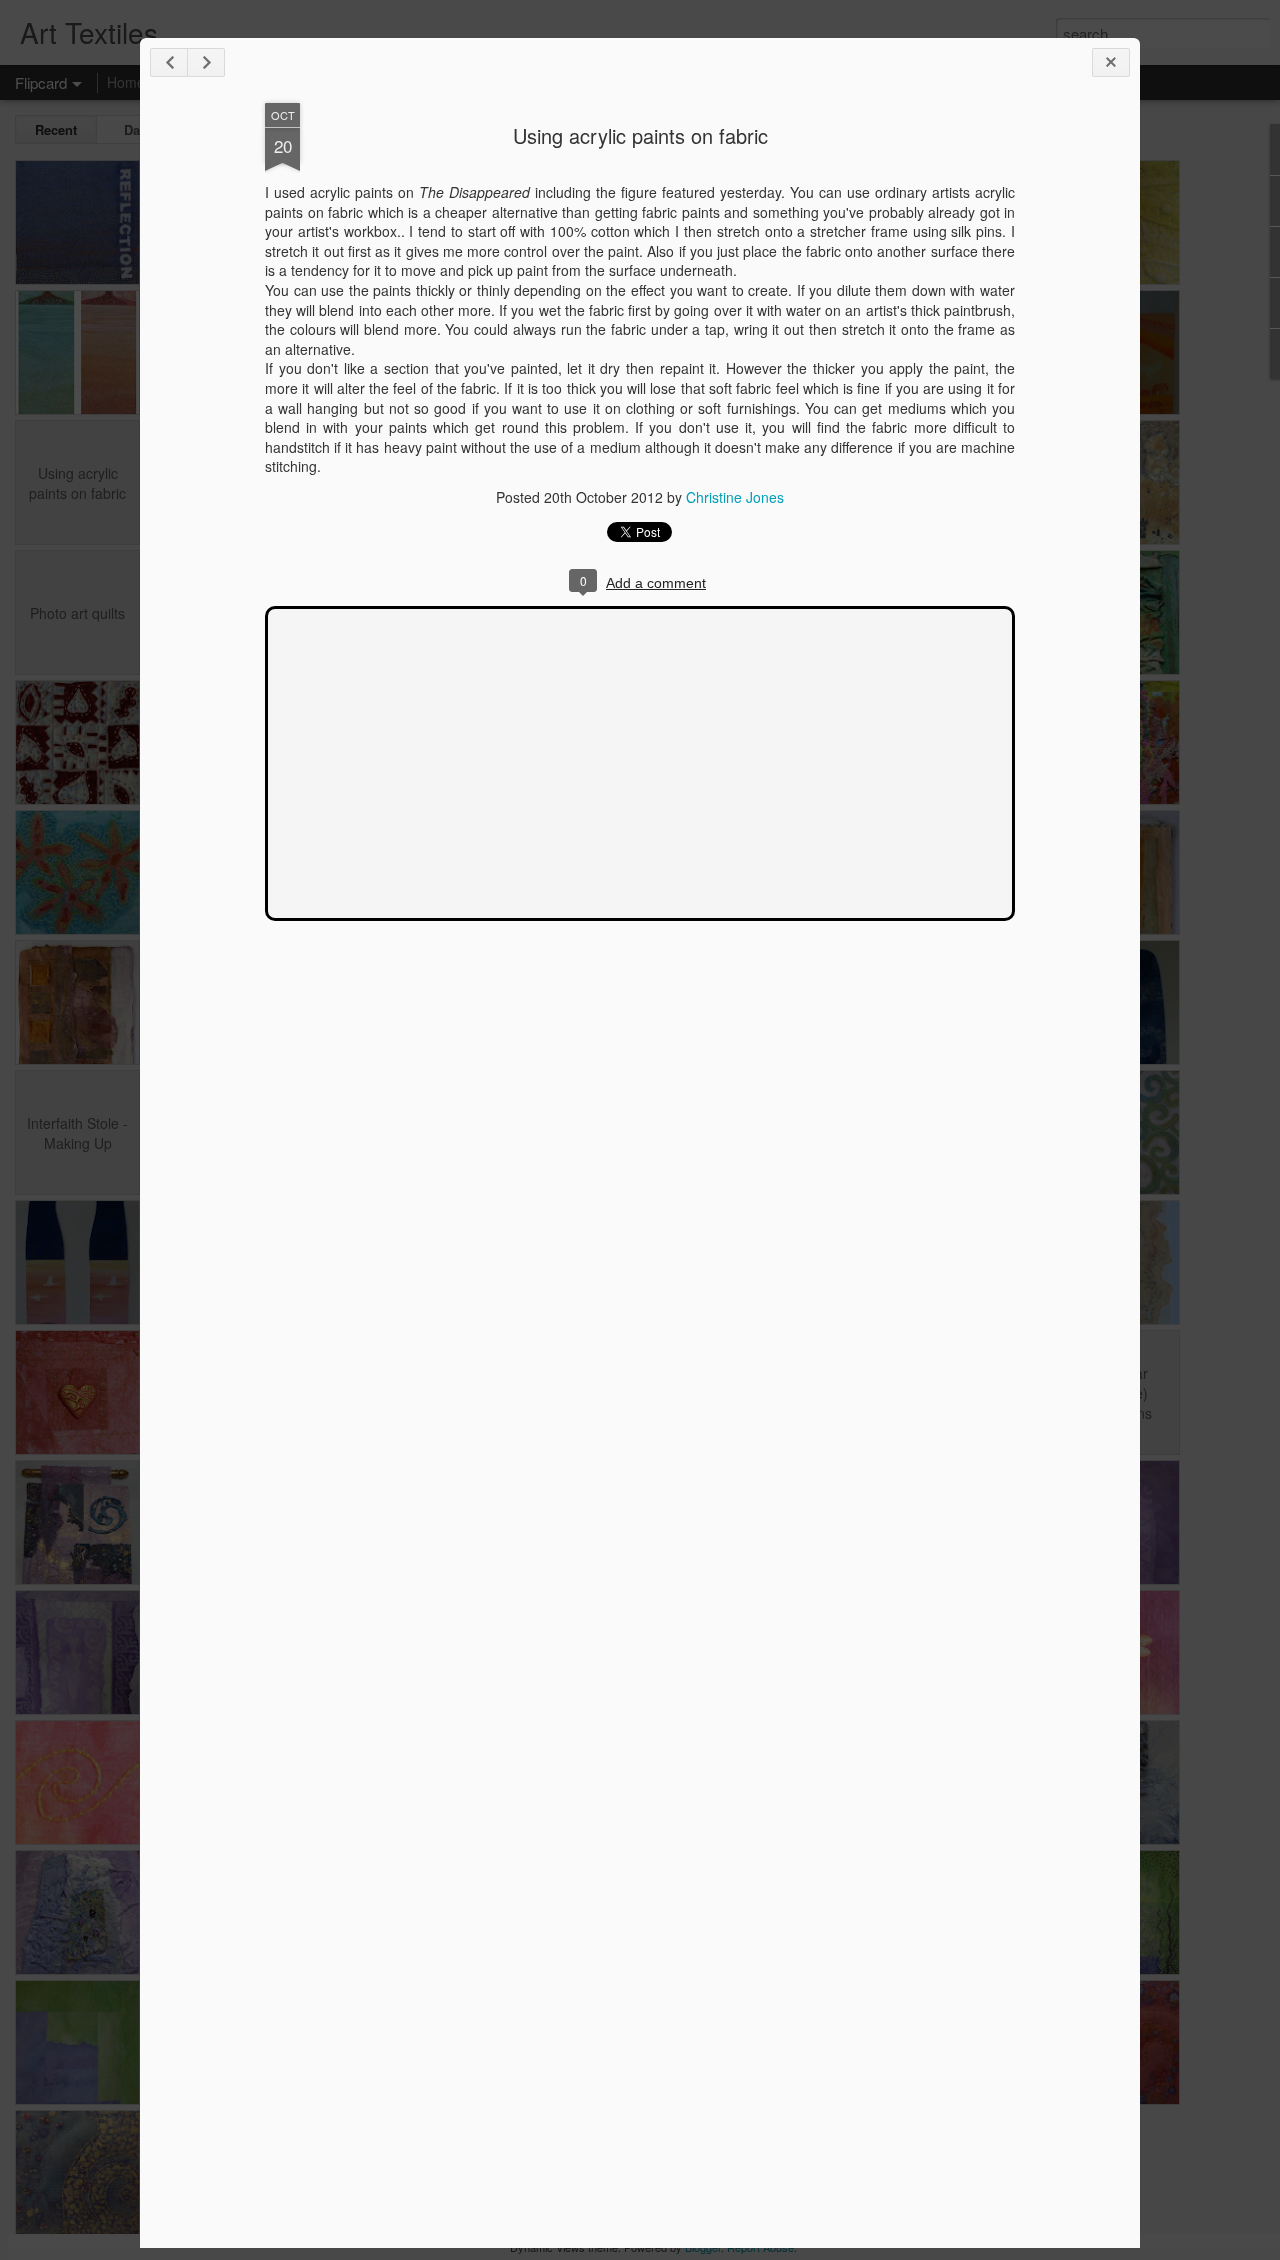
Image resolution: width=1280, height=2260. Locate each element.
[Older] (206, 62)
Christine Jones (735, 497)
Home (126, 82)
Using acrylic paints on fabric (640, 135)
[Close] (1111, 62)
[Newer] (169, 62)
